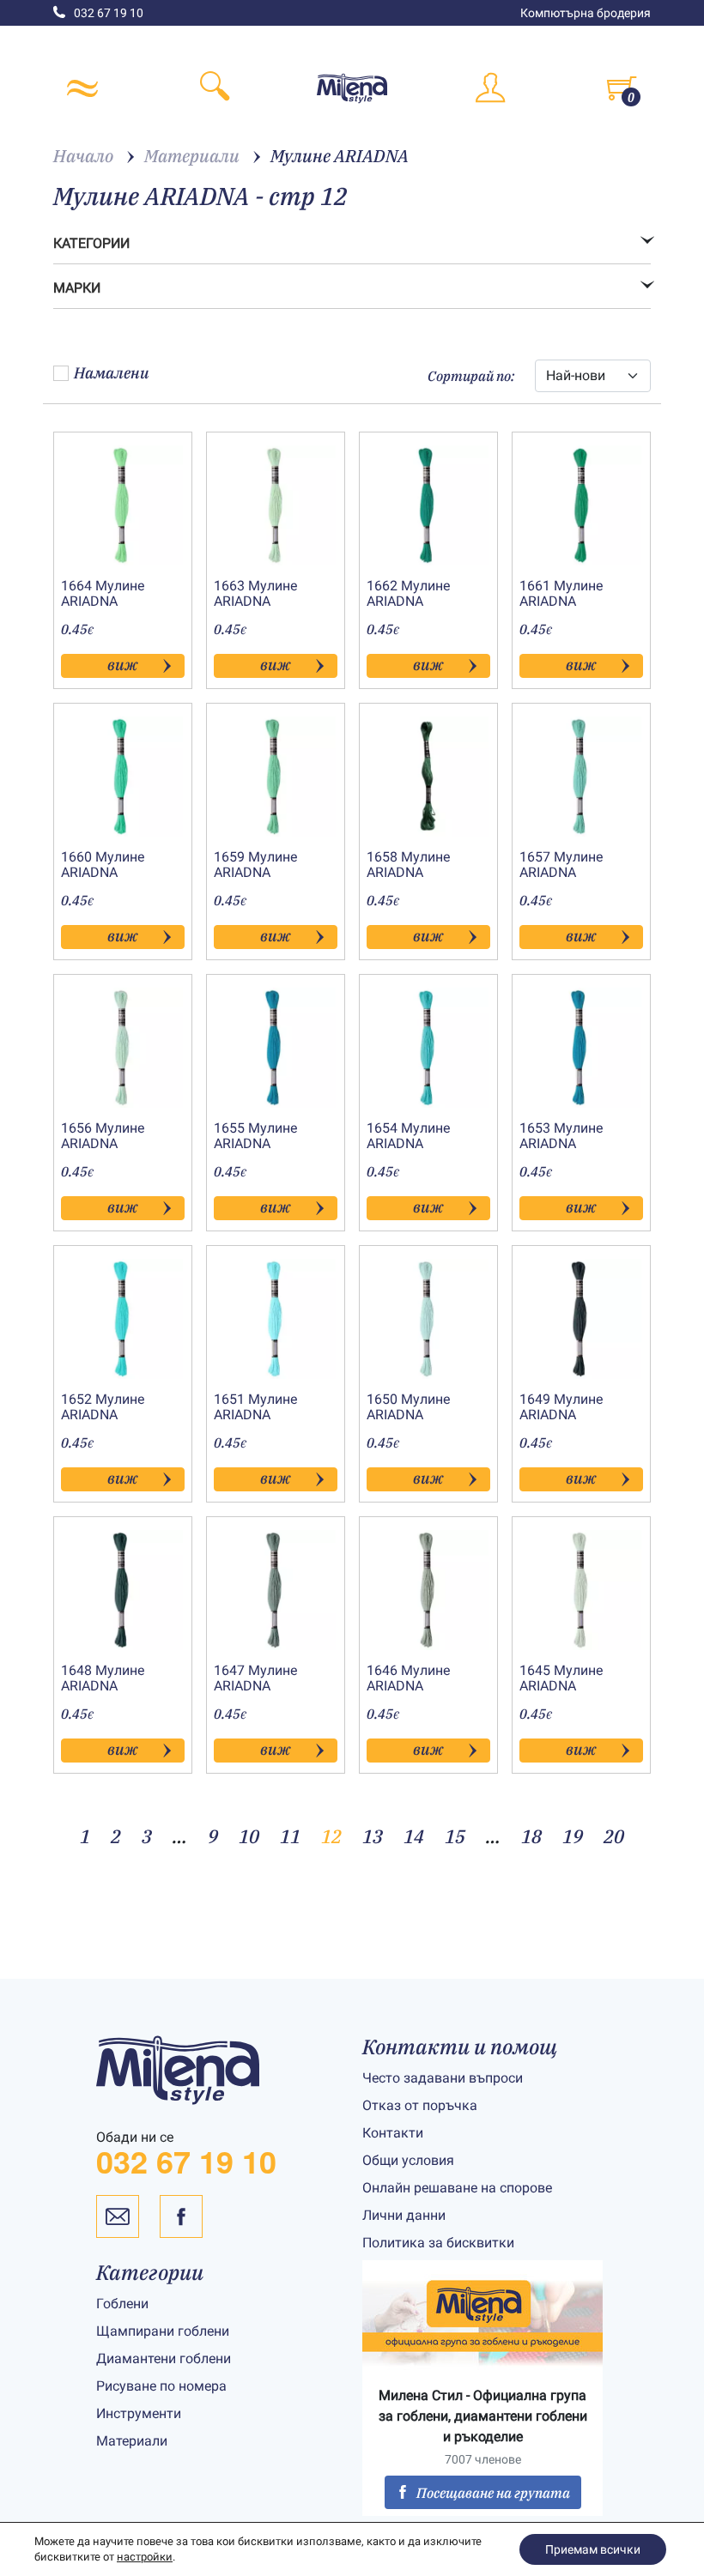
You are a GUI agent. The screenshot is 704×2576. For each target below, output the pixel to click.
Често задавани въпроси (443, 2078)
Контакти (393, 2133)
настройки (145, 2557)
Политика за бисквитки (438, 2243)
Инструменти (139, 2413)
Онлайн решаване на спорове (457, 2188)
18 (531, 1836)
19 (573, 1836)
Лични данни (404, 2215)
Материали (132, 2440)
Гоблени (122, 2303)
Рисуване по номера (161, 2385)
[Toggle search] (215, 88)
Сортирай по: (471, 376)
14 (414, 1836)
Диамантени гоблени (164, 2358)
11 (290, 1836)
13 (373, 1836)
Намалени (112, 373)
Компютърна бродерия (586, 13)
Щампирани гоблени (163, 2330)
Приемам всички (593, 2549)
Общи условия (408, 2160)
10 (249, 1836)
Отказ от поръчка (420, 2105)
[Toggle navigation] (82, 88)
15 (455, 1836)
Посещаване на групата (493, 2493)
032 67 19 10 (109, 13)
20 (614, 1836)
